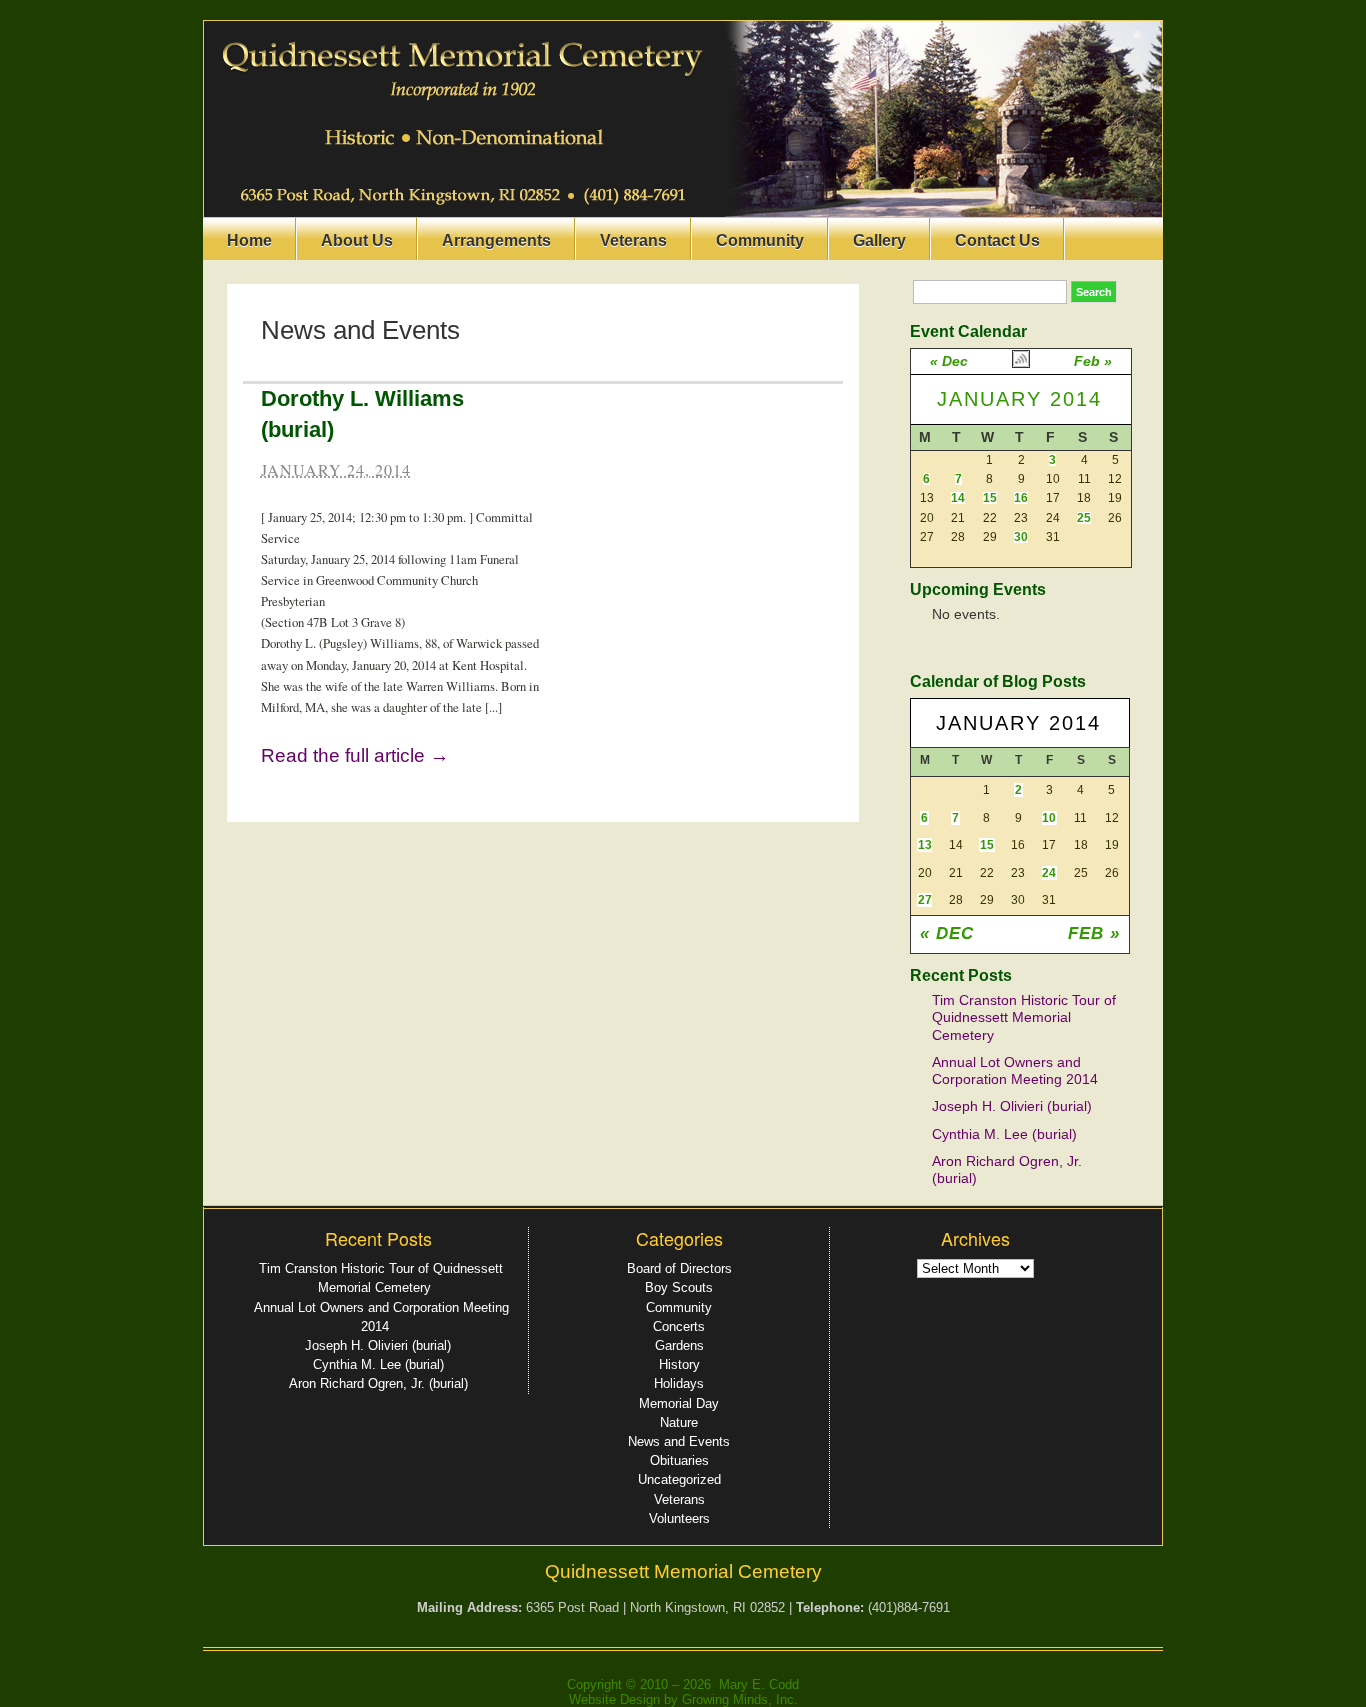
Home (249, 240)
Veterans (633, 240)
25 (1084, 518)
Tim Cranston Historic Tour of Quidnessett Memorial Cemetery (1024, 1017)
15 (990, 498)
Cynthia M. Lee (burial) (1004, 1134)
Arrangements (496, 240)
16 (1021, 498)
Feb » (1093, 361)
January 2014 (1019, 399)
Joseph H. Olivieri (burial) (1012, 1106)
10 (1049, 818)
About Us (357, 240)
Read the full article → (355, 755)
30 (1021, 537)
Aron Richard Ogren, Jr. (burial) (378, 1383)
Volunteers (679, 1518)
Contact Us (997, 240)
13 (925, 845)
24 (1049, 873)
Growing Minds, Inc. (740, 1699)
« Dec (949, 361)
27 (925, 900)
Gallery (879, 240)
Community (760, 240)
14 (958, 498)
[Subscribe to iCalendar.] (1021, 364)
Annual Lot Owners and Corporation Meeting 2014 (1015, 1070)
